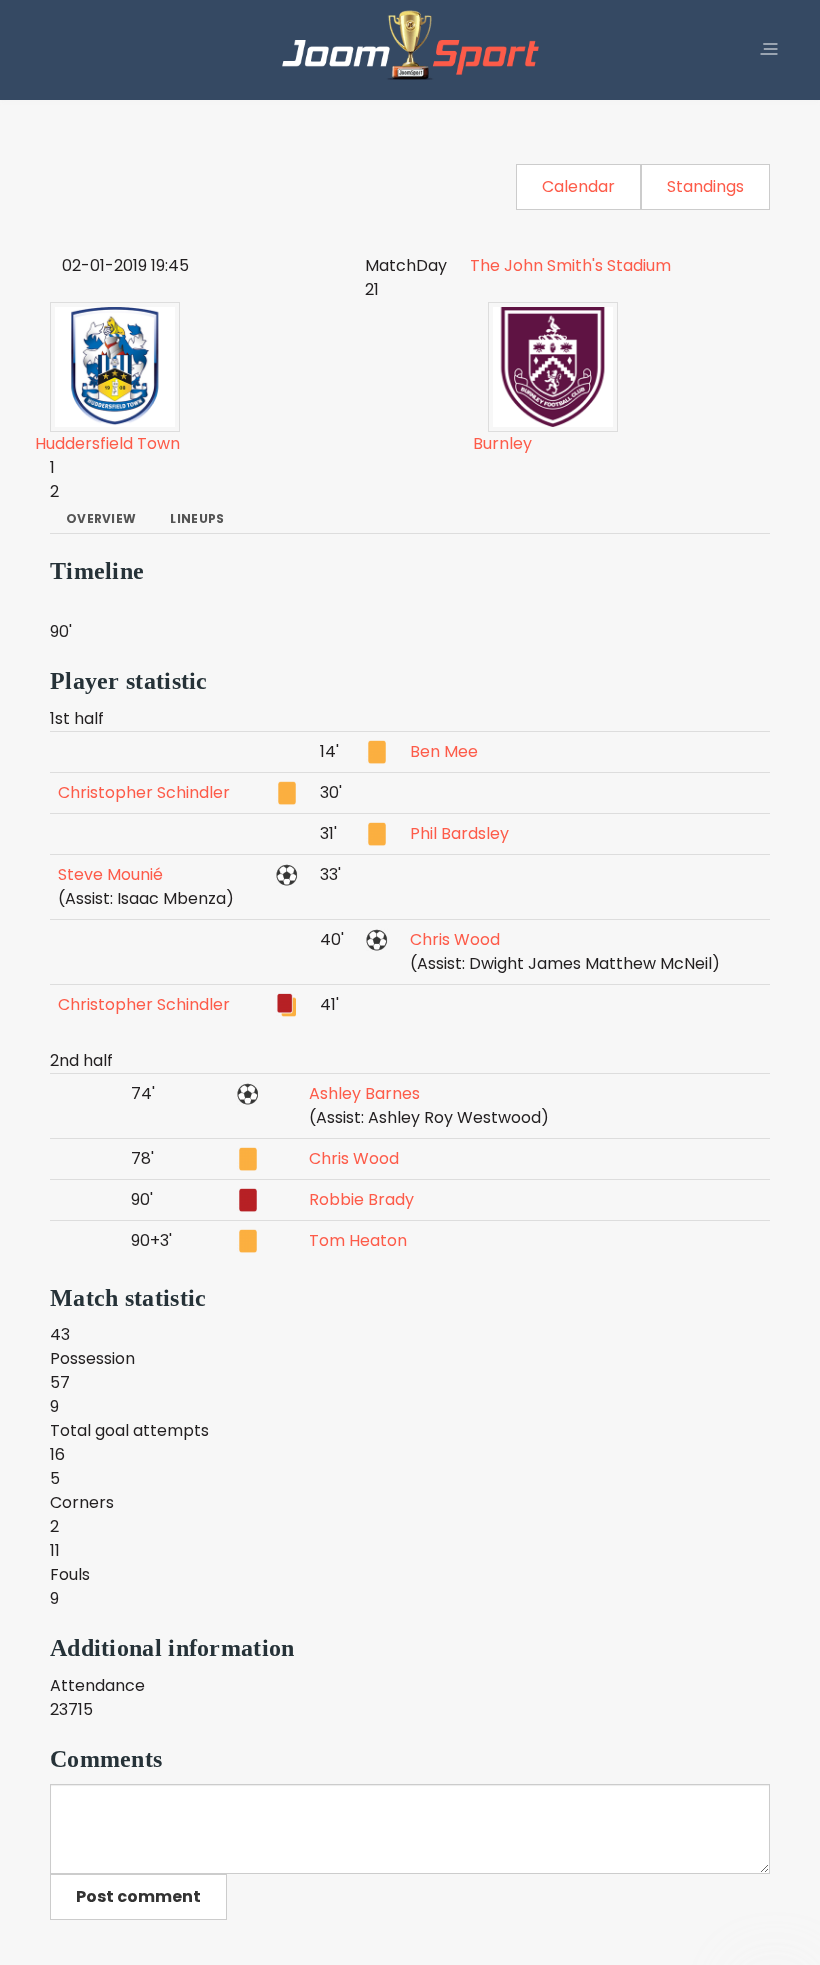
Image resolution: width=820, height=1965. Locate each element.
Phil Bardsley (459, 833)
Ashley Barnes (364, 1093)
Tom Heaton (358, 1240)
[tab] (101, 519)
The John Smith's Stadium (570, 265)
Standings (705, 186)
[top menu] (769, 50)
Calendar (578, 186)
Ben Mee (444, 751)
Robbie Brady (361, 1199)
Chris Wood (455, 939)
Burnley (502, 443)
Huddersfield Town (107, 443)
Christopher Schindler (144, 792)
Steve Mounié (110, 874)
